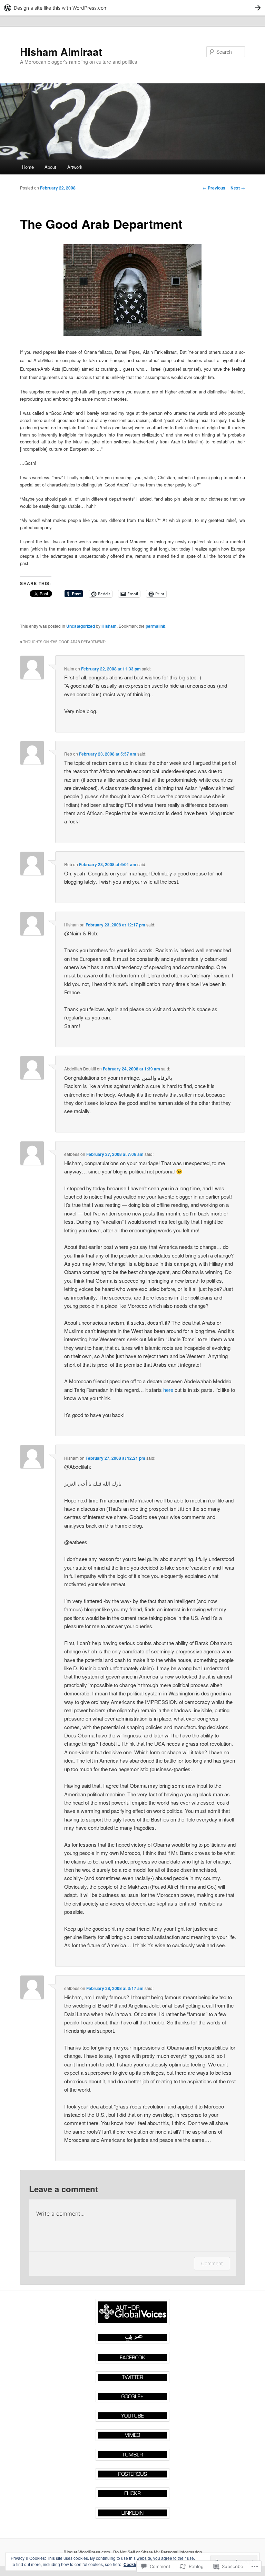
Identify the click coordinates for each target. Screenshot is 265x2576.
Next (238, 188)
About (50, 167)
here (168, 1390)
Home (28, 167)
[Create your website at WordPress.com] (132, 8)
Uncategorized (81, 626)
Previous (214, 188)
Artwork (75, 167)
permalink (155, 626)
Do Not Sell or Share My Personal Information (158, 2552)
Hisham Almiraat (61, 52)
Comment (212, 2263)
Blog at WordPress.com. (87, 2552)
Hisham (109, 626)
